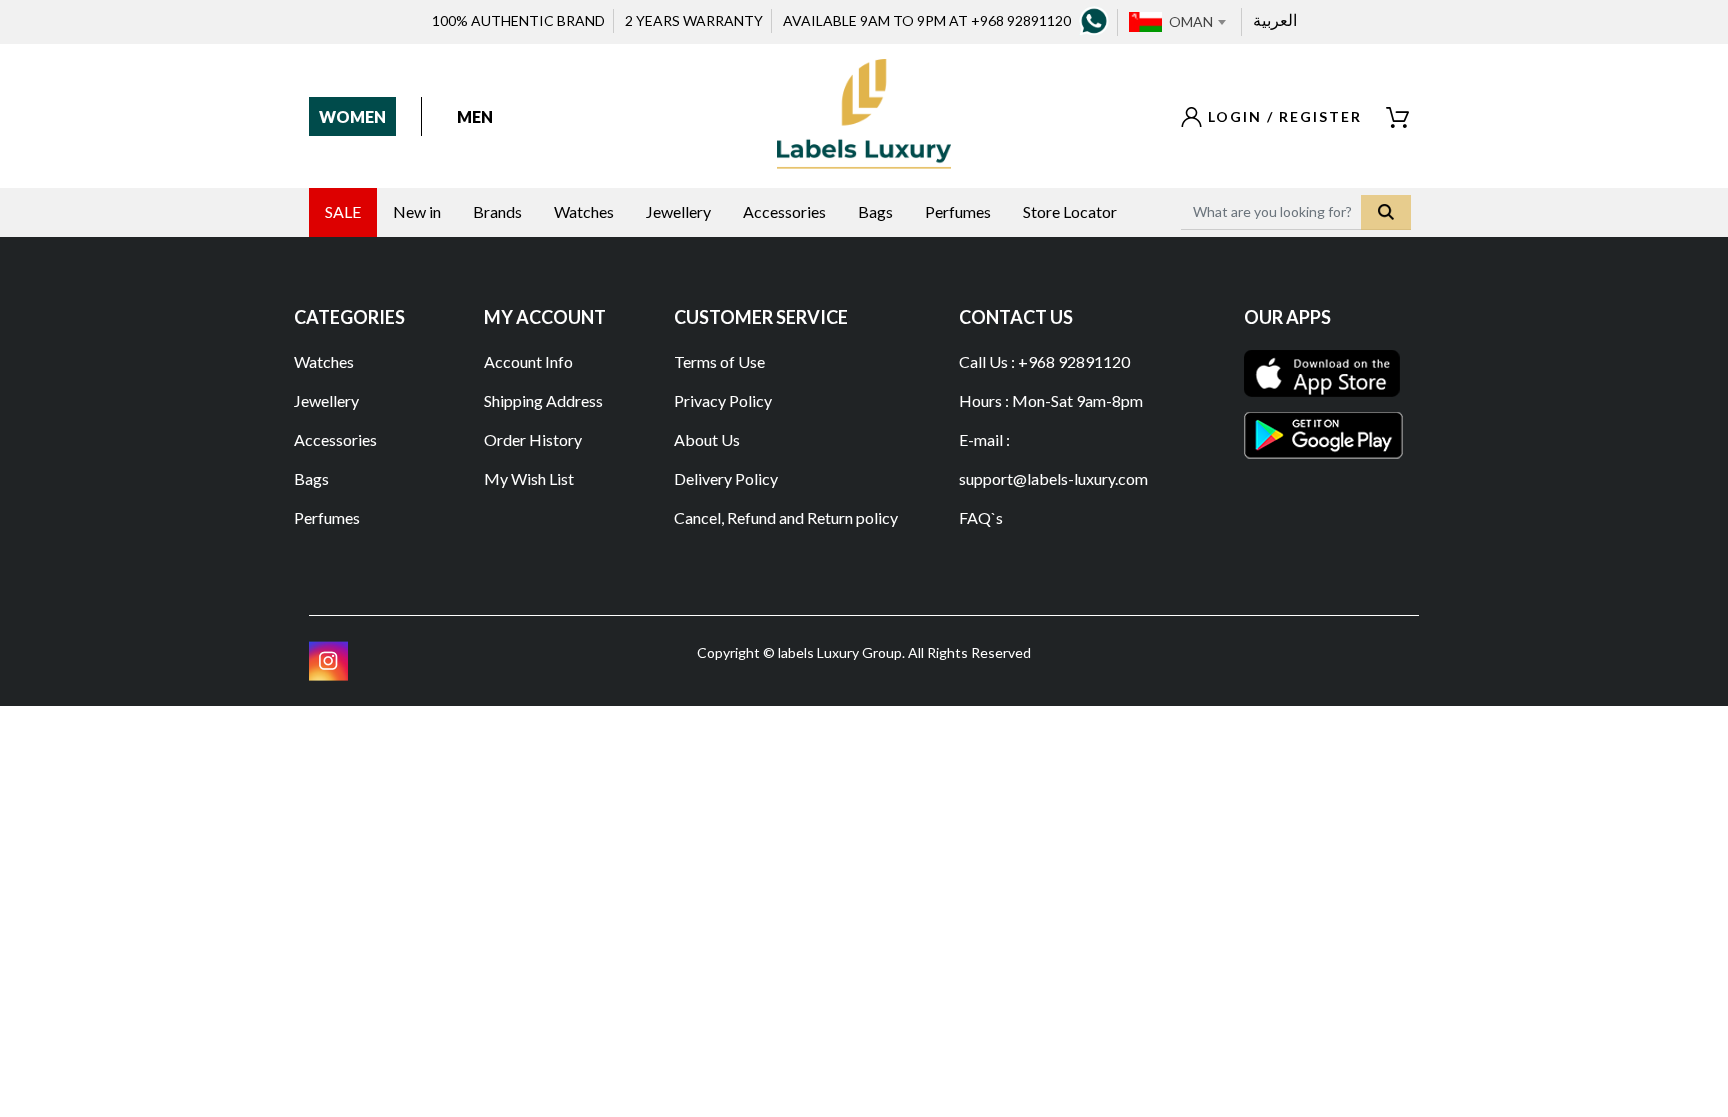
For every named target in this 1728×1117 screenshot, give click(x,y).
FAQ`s (981, 517)
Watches (324, 361)
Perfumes (327, 517)
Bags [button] (875, 211)
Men (475, 116)
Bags (311, 478)
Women (352, 116)
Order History (533, 439)
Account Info (528, 361)
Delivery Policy (726, 478)
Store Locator (1070, 211)
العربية (1275, 19)
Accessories (335, 439)
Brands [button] (497, 211)
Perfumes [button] (958, 211)
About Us (707, 439)
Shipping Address (543, 400)
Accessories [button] (784, 211)
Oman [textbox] (1191, 21)
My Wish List (529, 478)
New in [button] (417, 211)
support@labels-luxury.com (1053, 478)
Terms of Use (719, 361)
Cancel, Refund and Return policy (786, 517)
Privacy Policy (723, 400)
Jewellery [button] (678, 211)
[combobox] (1197, 22)
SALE (343, 211)
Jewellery (326, 400)
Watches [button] (584, 211)
